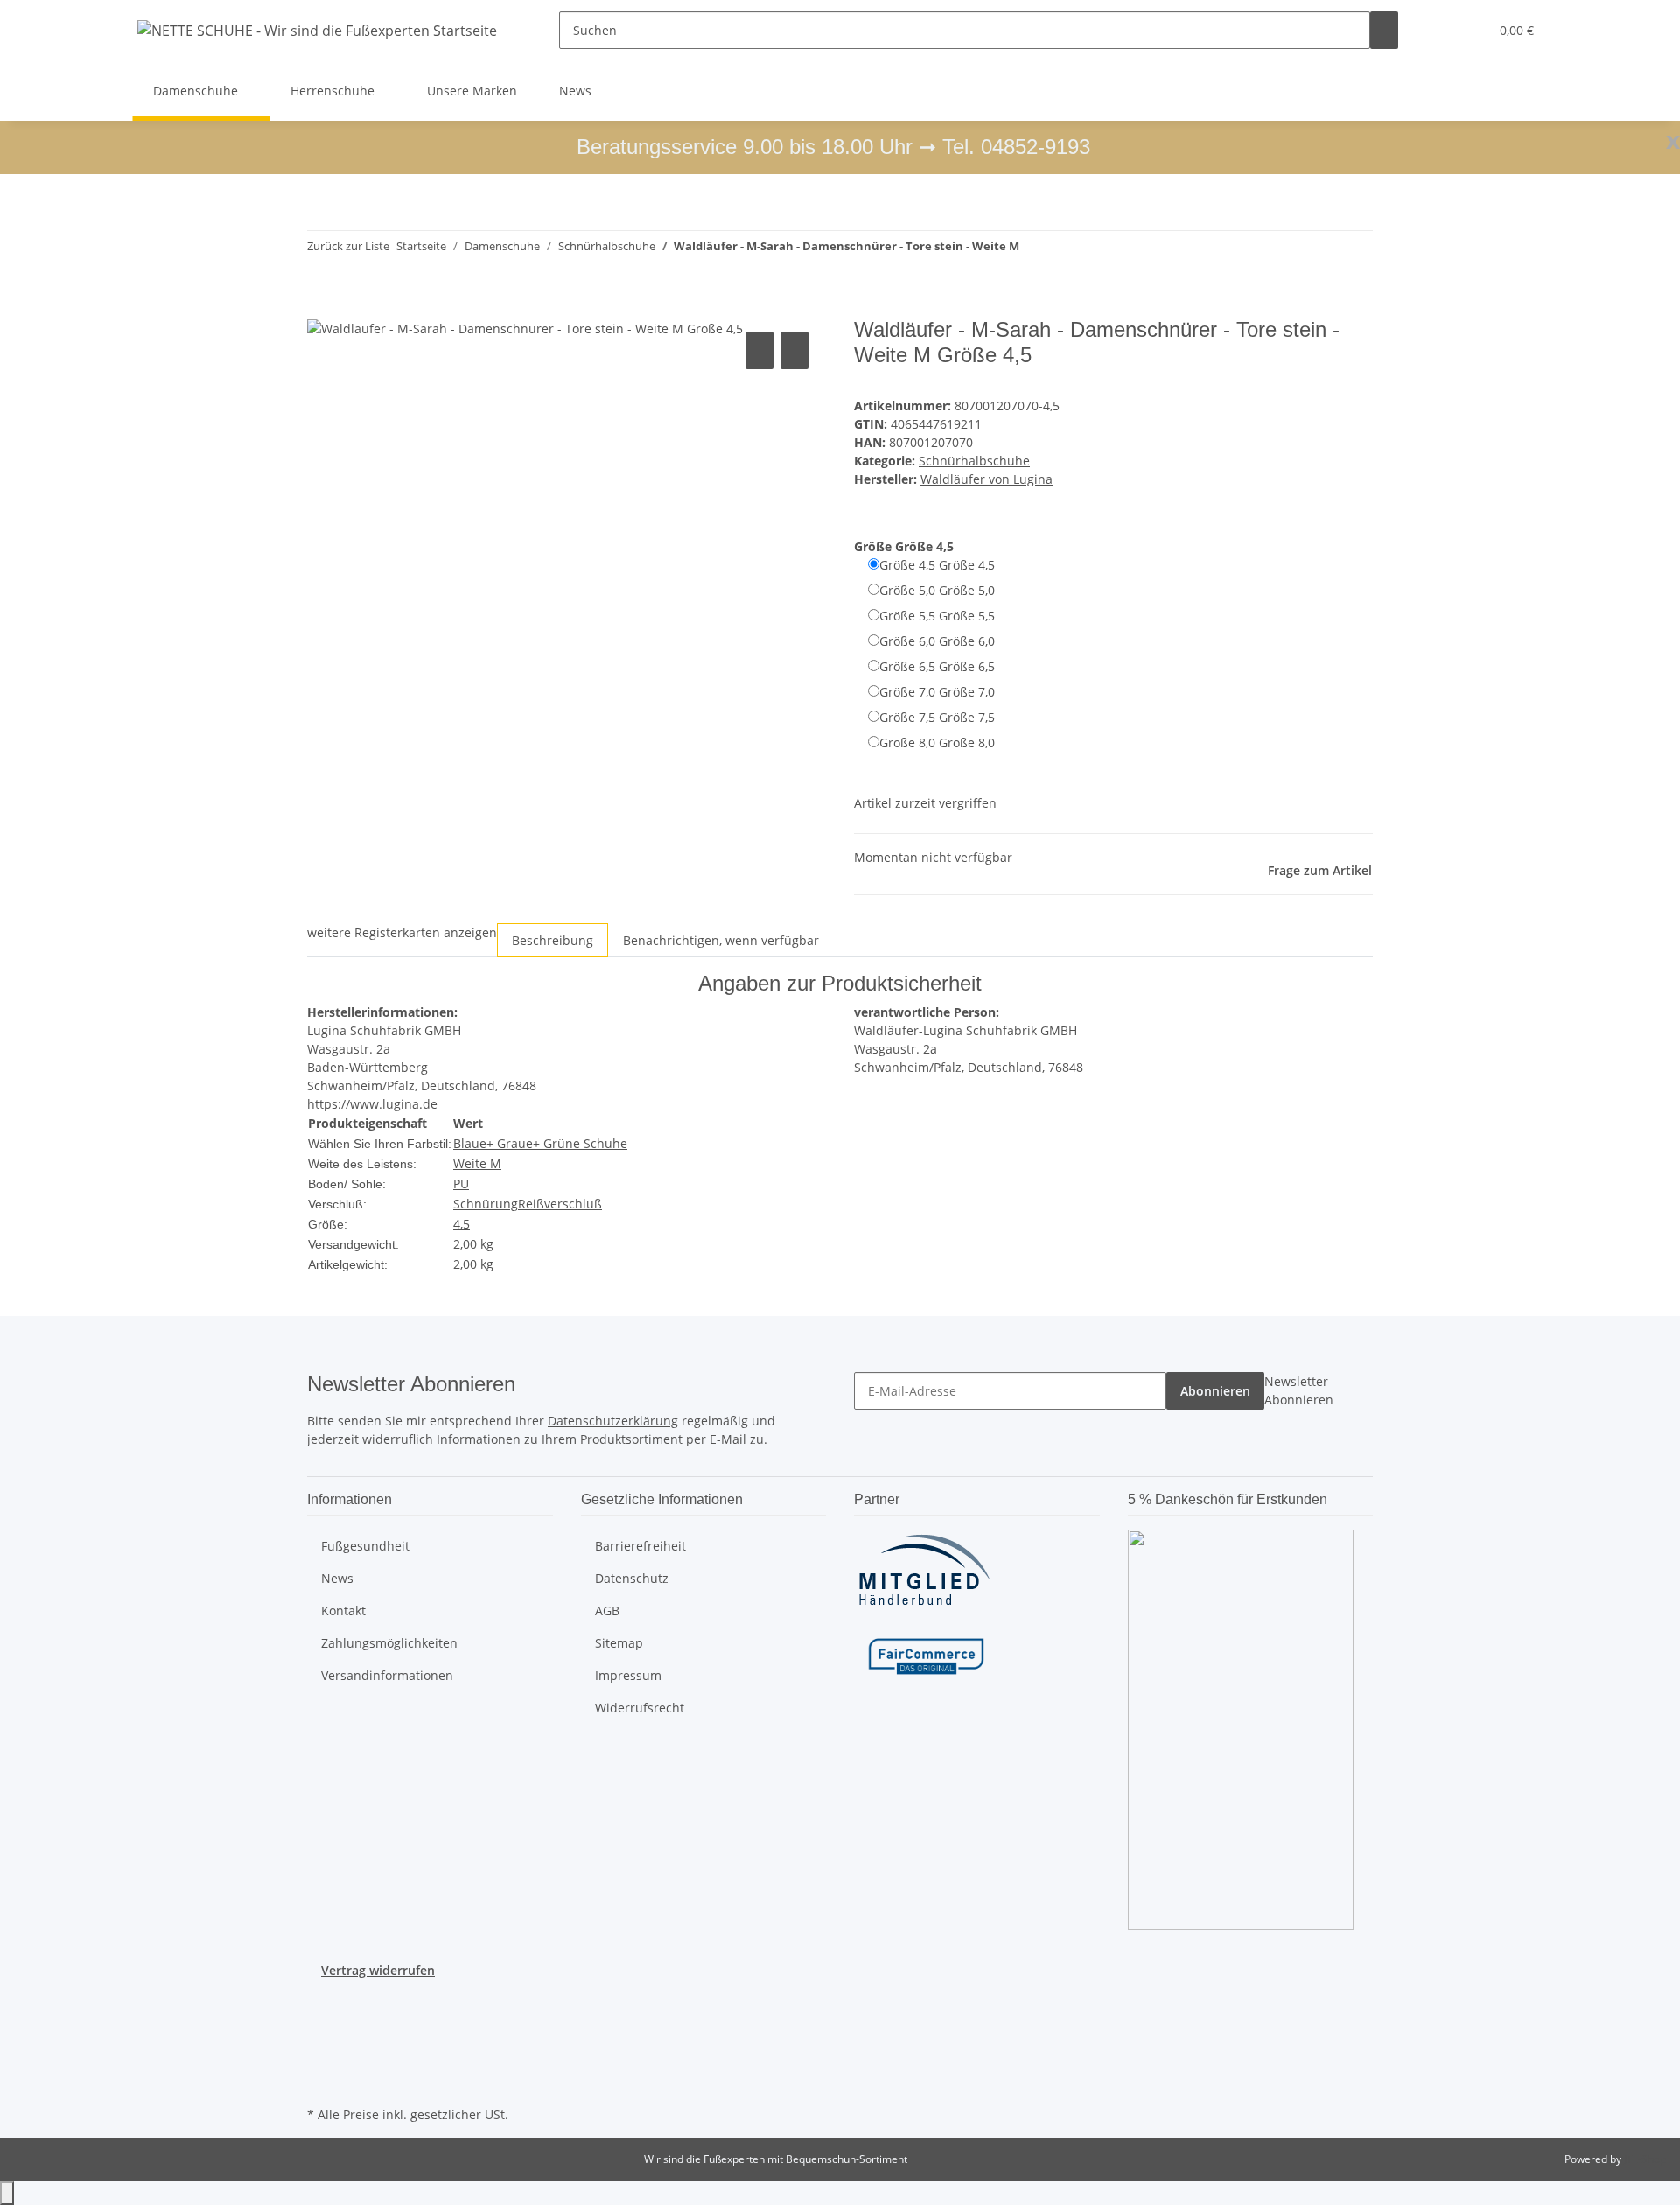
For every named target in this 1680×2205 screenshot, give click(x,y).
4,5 (462, 1224)
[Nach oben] (7, 2193)
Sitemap (619, 1643)
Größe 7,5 (937, 717)
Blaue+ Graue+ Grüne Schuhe (540, 1143)
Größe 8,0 (937, 742)
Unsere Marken (472, 91)
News (575, 91)
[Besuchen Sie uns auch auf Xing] (321, 2061)
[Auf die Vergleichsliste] (759, 350)
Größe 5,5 (937, 616)
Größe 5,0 (937, 590)
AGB (607, 1610)
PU (461, 1183)
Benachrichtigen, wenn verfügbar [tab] (721, 940)
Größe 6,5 (937, 666)
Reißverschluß (560, 1204)
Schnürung (486, 1204)
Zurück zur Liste (348, 246)
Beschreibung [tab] (553, 940)
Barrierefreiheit (640, 1546)
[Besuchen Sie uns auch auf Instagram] (321, 2040)
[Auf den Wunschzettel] (794, 350)
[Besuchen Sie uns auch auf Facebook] (321, 2000)
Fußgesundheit (365, 1546)
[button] (1440, 30)
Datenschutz (632, 1578)
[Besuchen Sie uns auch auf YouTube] (321, 2020)
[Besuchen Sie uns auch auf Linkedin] (321, 2082)
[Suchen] (1384, 30)
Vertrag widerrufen (378, 1970)
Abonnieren (1215, 1391)
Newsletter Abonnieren (1299, 1390)
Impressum (628, 1675)
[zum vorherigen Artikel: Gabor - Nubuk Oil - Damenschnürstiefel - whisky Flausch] (1033, 250)
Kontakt (343, 1610)
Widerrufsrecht (640, 1708)
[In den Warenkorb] (321, 308)
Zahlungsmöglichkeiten (389, 1643)
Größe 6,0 (937, 641)
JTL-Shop (1645, 2159)
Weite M (477, 1163)
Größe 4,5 (937, 565)
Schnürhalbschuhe (974, 461)
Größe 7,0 (937, 692)
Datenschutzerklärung (613, 1421)
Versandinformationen (387, 1675)
